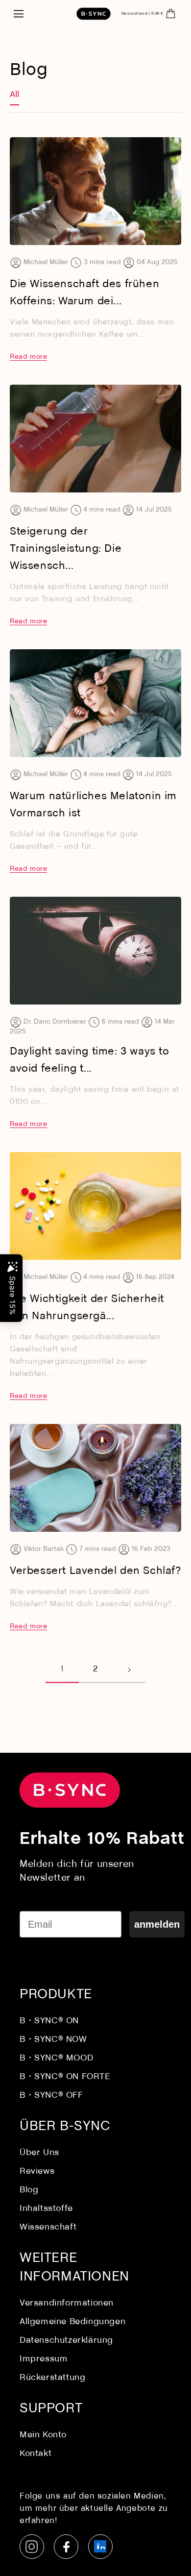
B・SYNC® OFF (51, 2096)
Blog (29, 2190)
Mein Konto (43, 2435)
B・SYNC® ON (49, 2021)
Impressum (44, 2359)
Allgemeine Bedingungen (72, 2322)
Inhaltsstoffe (46, 2209)
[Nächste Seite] (129, 1670)
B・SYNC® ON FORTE (65, 2077)
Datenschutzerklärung (66, 2341)
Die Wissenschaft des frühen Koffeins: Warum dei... (84, 293)
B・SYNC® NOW (53, 2040)
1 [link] (62, 1669)
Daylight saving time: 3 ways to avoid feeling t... (90, 1060)
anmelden (157, 1924)
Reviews (37, 2171)
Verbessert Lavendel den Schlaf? (95, 1571)
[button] (18, 14)
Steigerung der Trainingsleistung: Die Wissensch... (66, 549)
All (14, 95)
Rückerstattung (52, 2378)
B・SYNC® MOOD (56, 2058)
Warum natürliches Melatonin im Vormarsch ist (93, 805)
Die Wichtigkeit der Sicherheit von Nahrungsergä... (87, 1308)
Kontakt (36, 2454)
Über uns (39, 2153)
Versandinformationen (67, 2303)
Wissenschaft (48, 2227)
